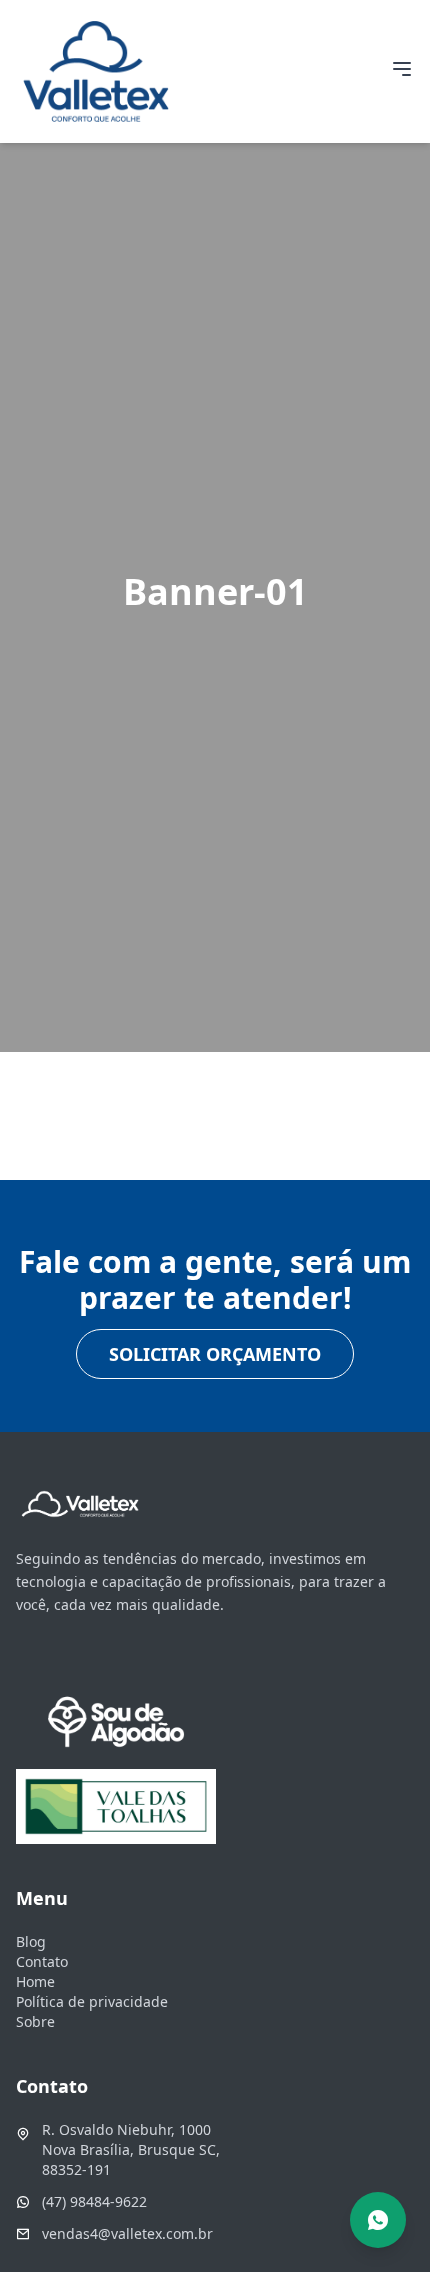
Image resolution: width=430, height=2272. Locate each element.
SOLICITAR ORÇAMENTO (215, 1354)
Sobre (35, 2021)
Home (35, 1981)
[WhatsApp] (378, 2220)
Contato (42, 1961)
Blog (31, 1941)
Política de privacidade (92, 2001)
